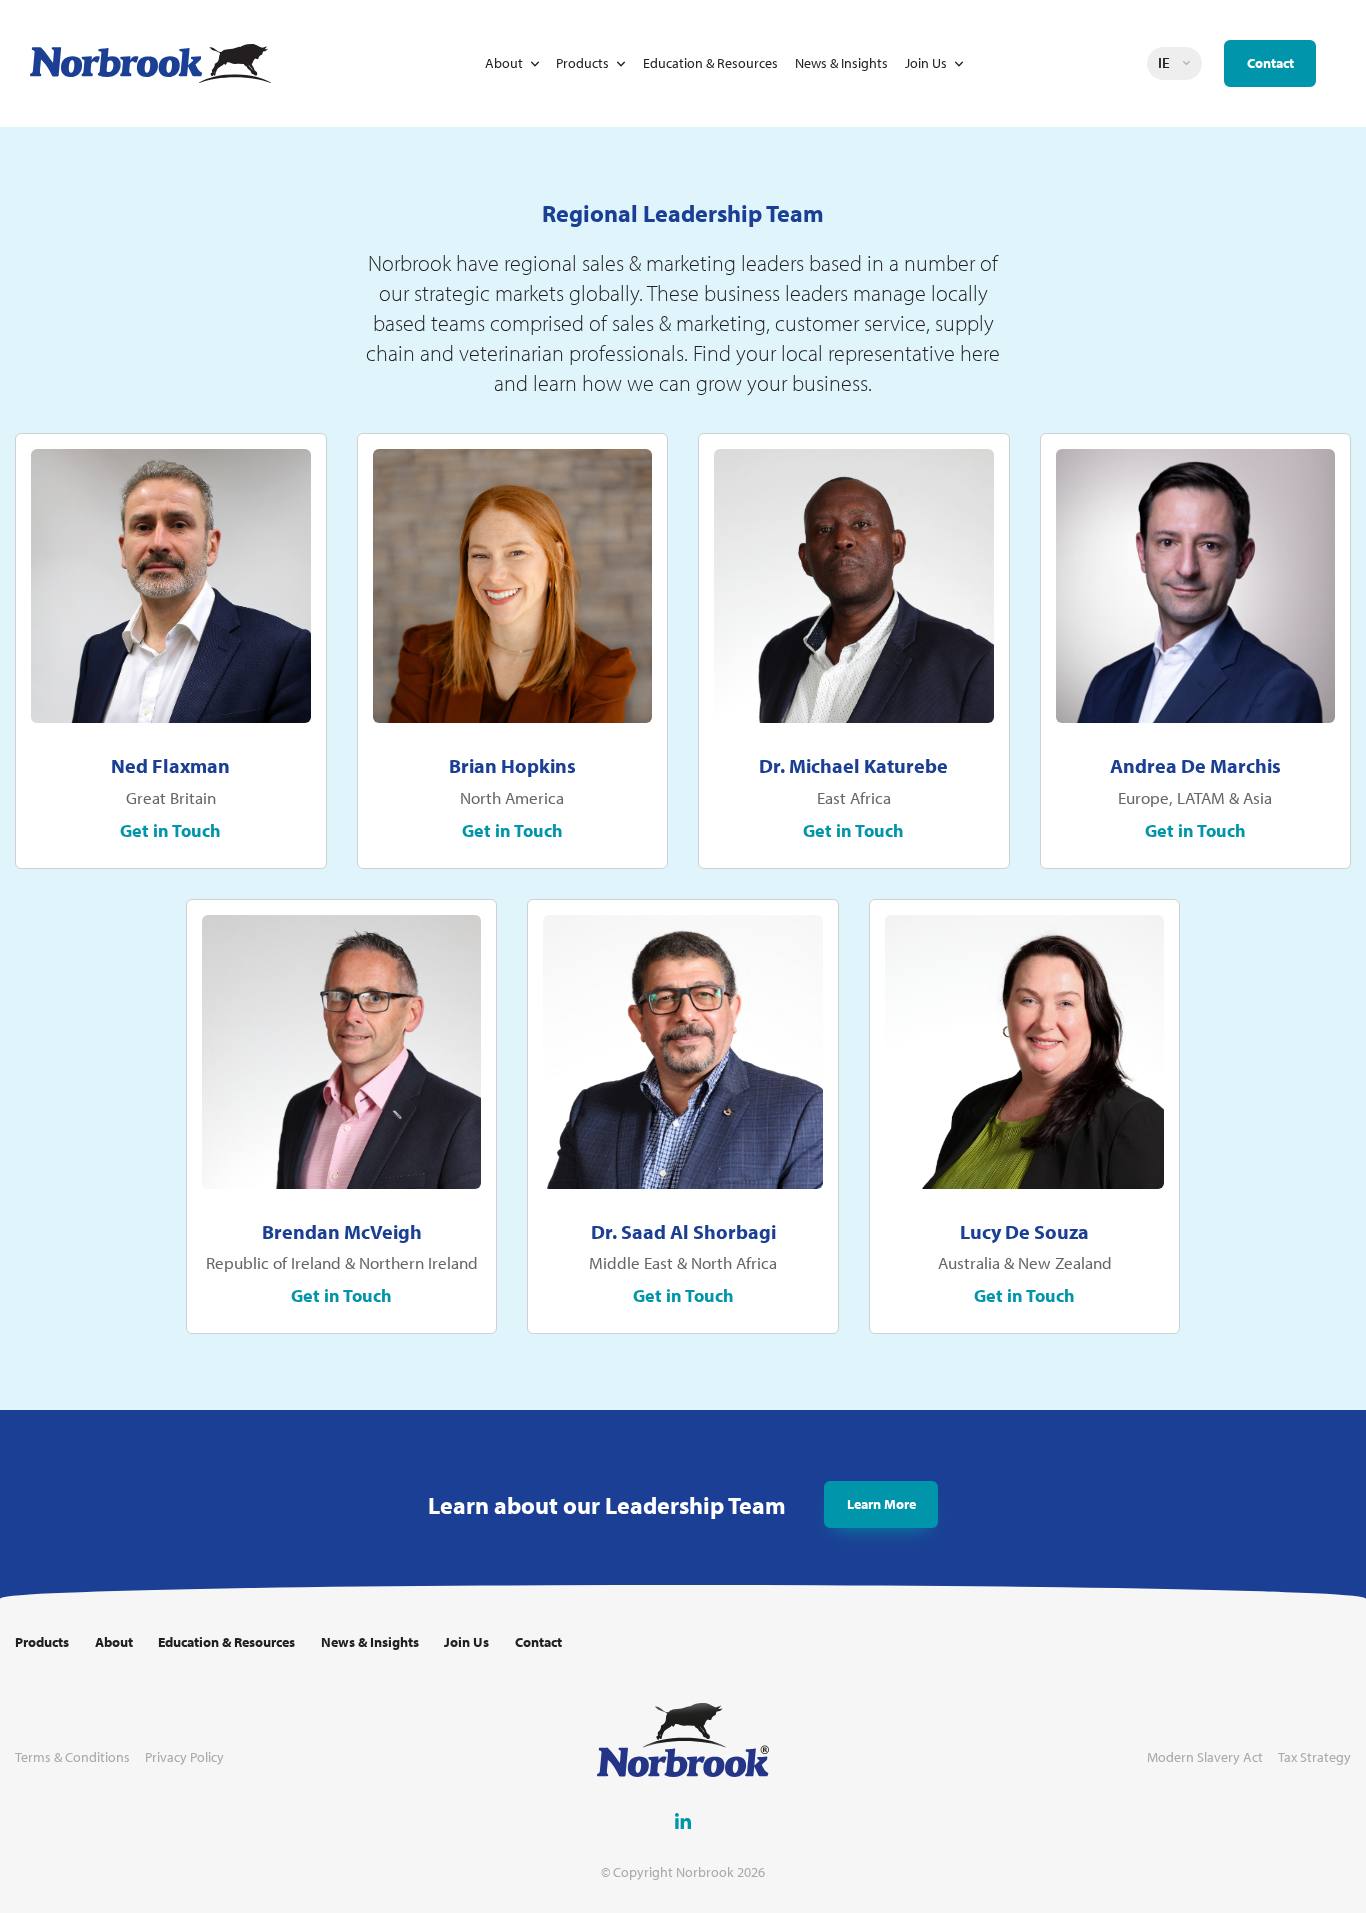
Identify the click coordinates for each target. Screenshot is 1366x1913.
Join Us (926, 63)
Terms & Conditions (72, 1757)
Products (582, 63)
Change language (1187, 63)
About (504, 63)
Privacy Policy (184, 1757)
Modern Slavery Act (1205, 1757)
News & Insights (841, 63)
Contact (1270, 63)
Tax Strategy (1314, 1757)
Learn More (881, 1504)
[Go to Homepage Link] (150, 63)
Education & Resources (710, 63)
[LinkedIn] (683, 1821)
